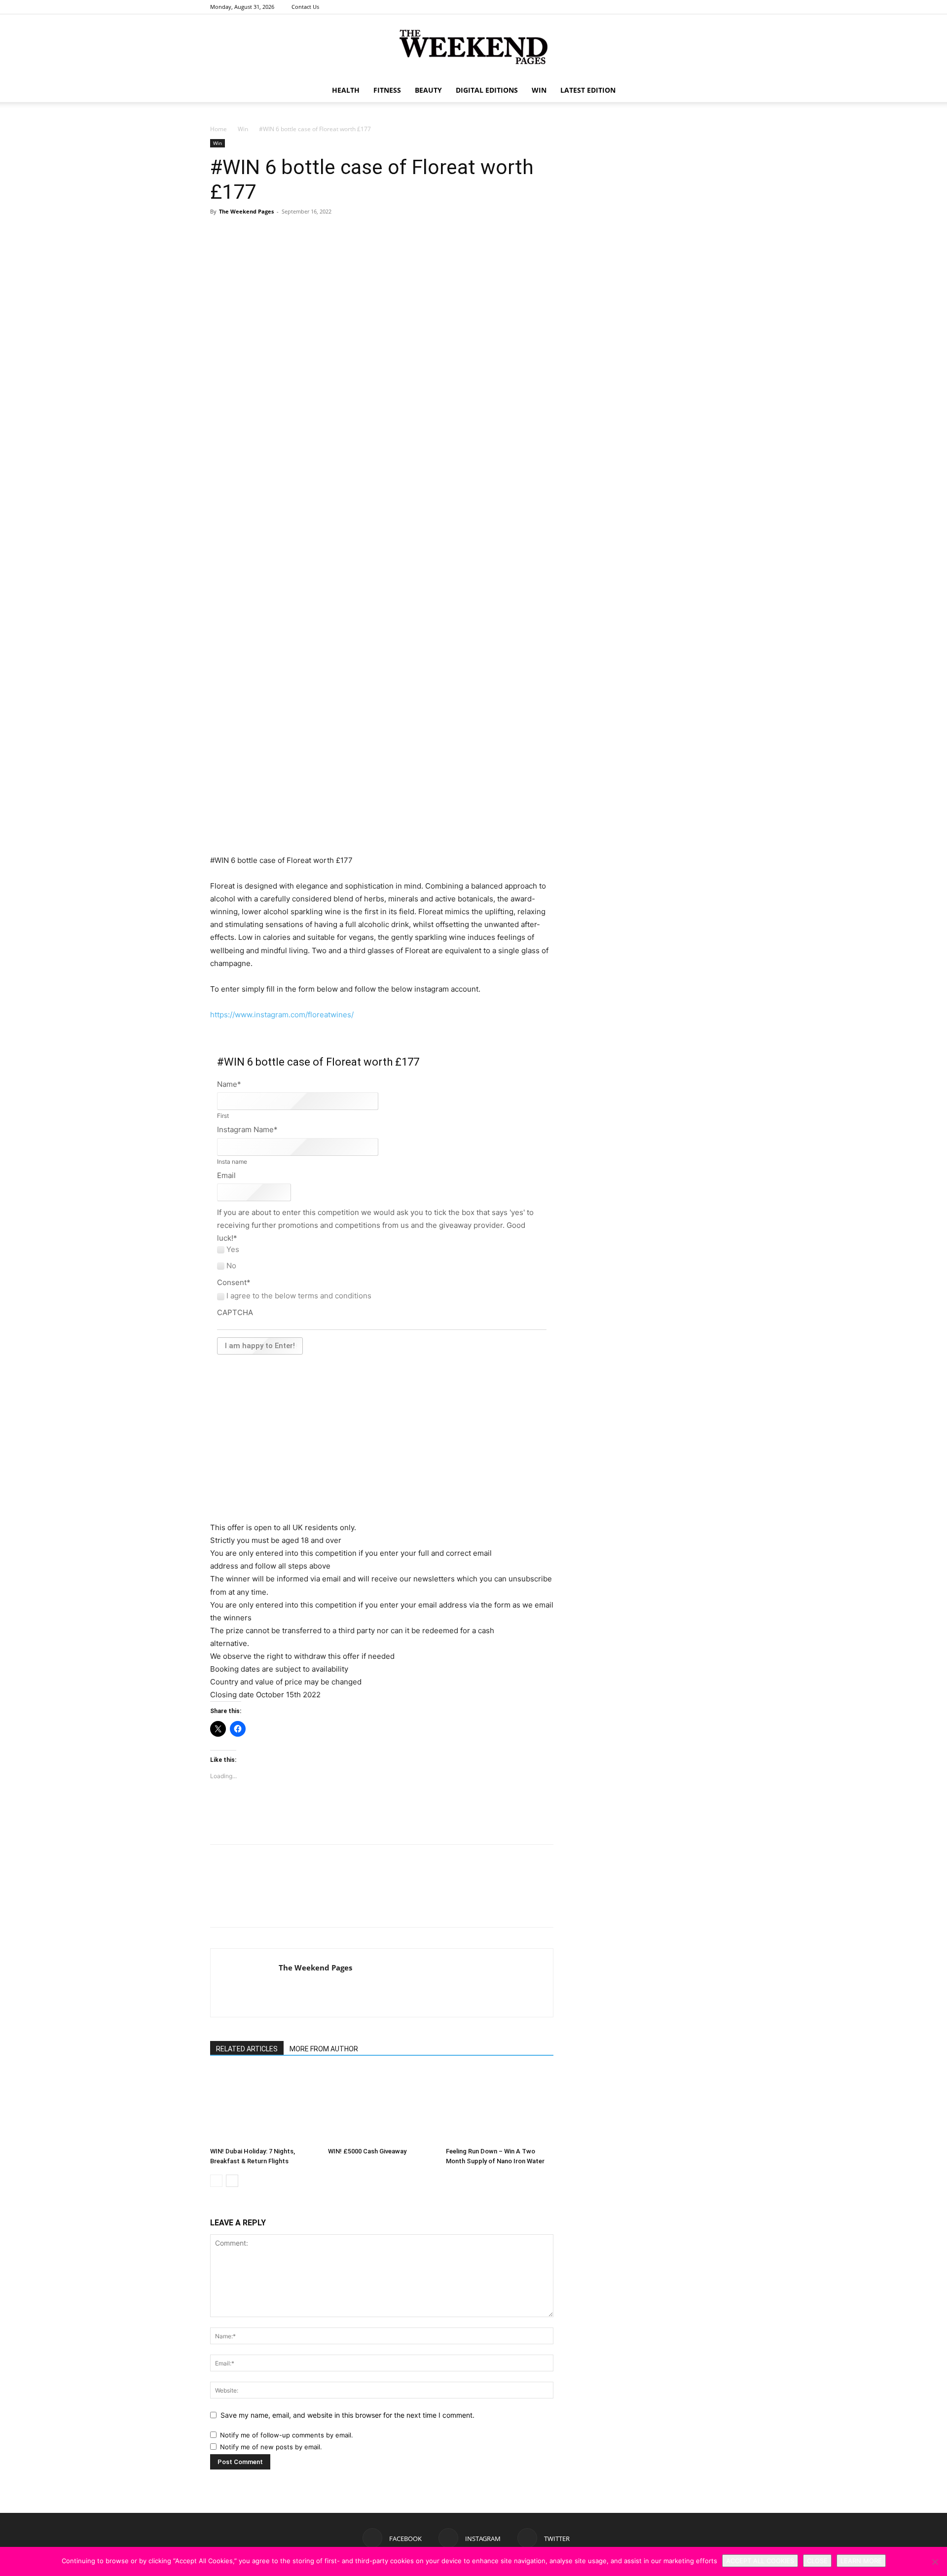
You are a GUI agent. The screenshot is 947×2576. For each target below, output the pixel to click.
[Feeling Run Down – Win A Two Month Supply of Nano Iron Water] (500, 2106)
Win (243, 129)
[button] (725, 91)
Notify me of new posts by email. (271, 2447)
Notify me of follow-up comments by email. (287, 2435)
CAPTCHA (235, 1312)
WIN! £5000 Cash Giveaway (367, 2151)
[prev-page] (216, 2181)
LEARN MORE (861, 2561)
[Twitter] (729, 7)
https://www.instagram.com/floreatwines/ (282, 1015)
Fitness (387, 90)
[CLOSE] (935, 2562)
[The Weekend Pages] (473, 47)
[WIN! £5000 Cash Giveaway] (382, 2106)
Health (346, 90)
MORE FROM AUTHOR (324, 2049)
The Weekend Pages (246, 211)
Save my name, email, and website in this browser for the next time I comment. (347, 2415)
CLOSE (817, 2561)
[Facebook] (697, 7)
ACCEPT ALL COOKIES (760, 2561)
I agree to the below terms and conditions (299, 1296)
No (231, 1266)
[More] (356, 246)
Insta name (232, 1162)
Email (226, 1175)
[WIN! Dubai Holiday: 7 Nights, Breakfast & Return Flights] (264, 2106)
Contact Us (305, 7)
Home (219, 129)
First (223, 1116)
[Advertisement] (382, 829)
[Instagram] (713, 7)
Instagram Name (247, 1129)
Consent (234, 1282)
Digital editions (487, 90)
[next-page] (232, 2181)
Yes (233, 1250)
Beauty (428, 90)
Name (229, 1084)
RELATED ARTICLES (247, 2049)
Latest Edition (588, 90)
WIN (539, 90)
